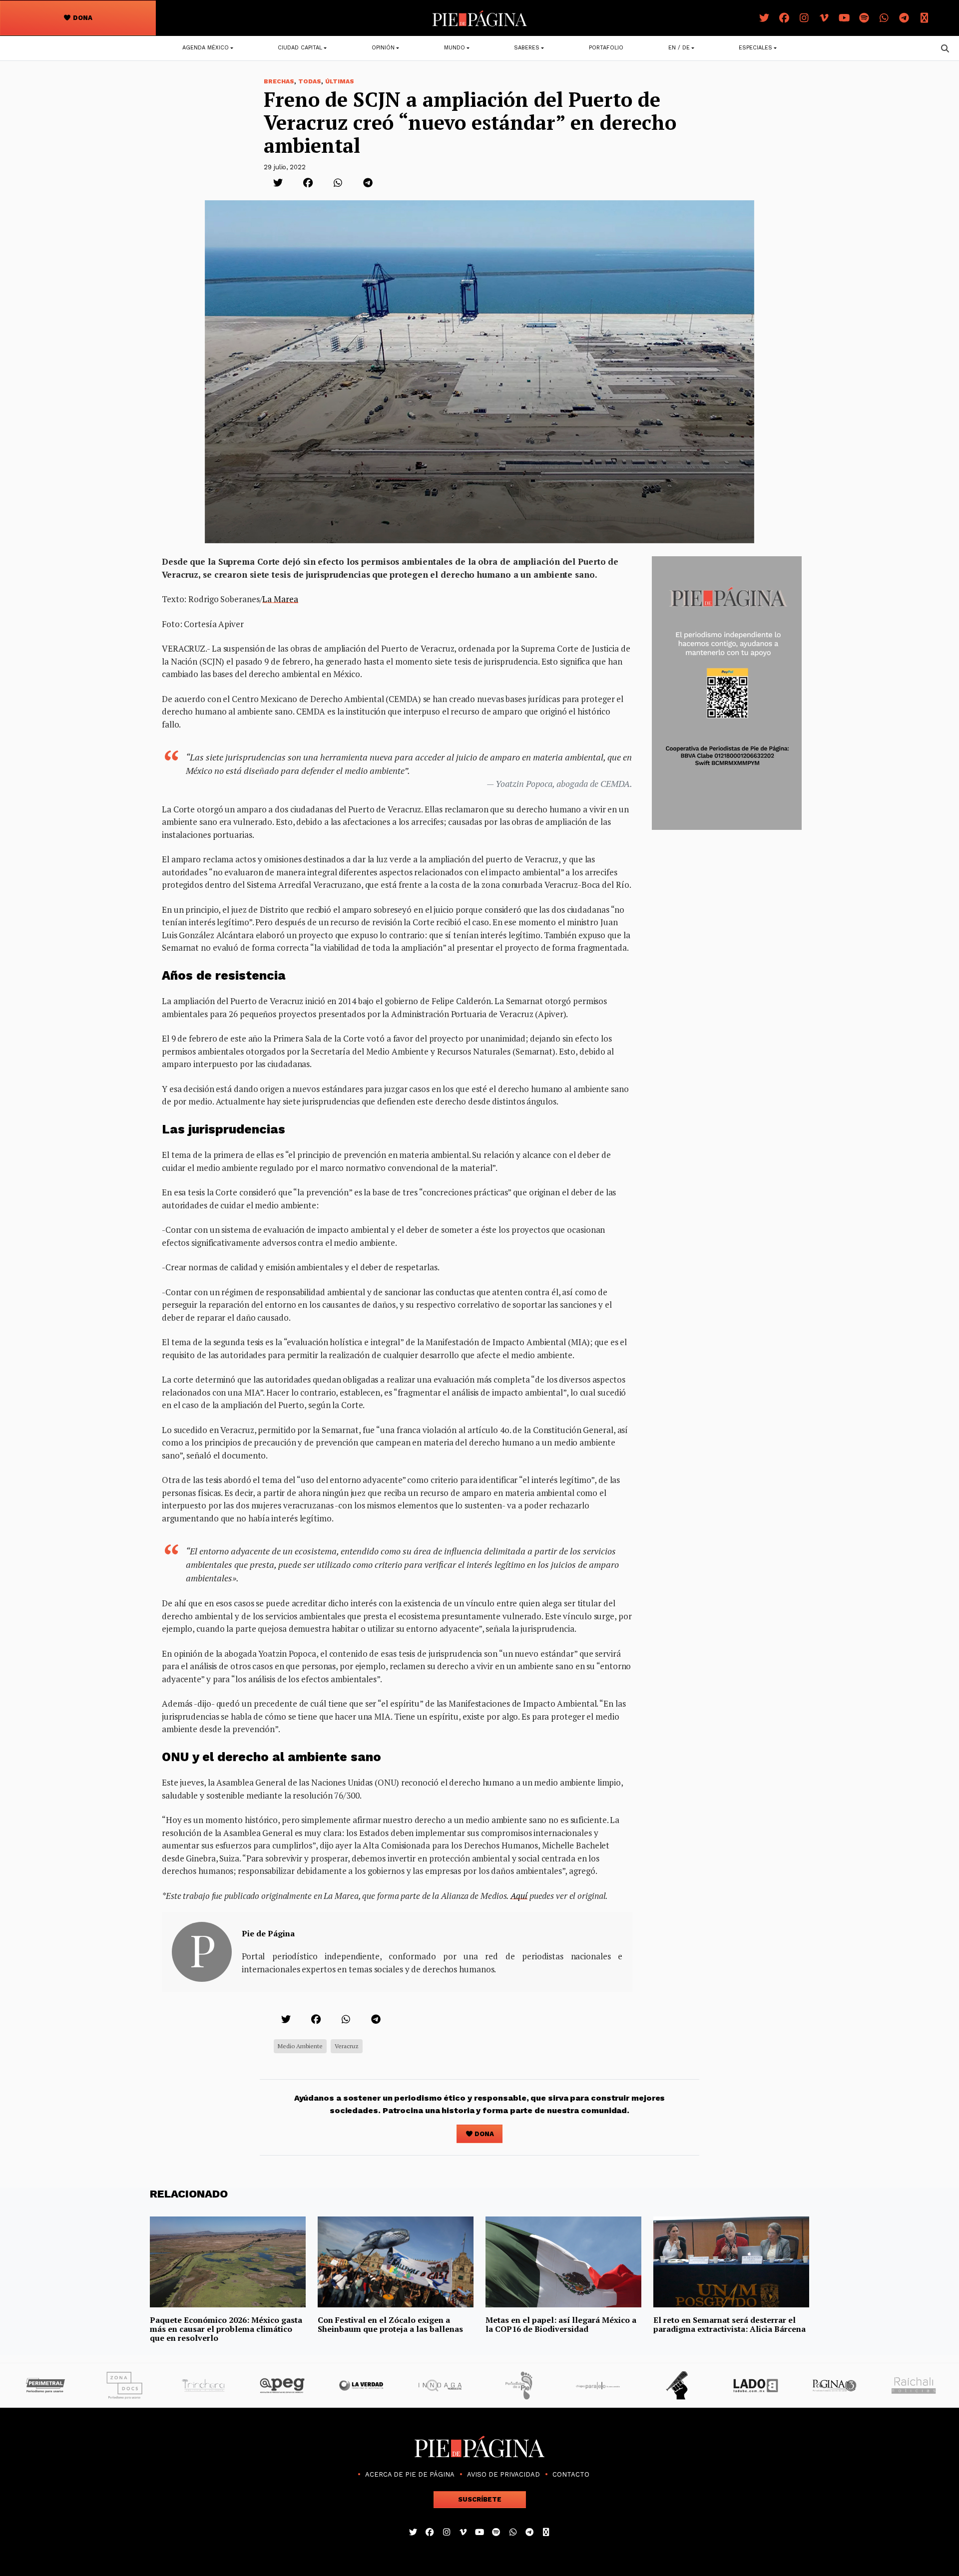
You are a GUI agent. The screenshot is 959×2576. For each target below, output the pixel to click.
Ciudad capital (300, 48)
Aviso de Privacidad (503, 2474)
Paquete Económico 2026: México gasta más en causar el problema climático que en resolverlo (226, 2329)
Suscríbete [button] (480, 2499)
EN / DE (679, 48)
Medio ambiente (300, 2046)
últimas (340, 81)
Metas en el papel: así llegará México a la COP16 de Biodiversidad (561, 2324)
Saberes (527, 48)
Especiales (755, 48)
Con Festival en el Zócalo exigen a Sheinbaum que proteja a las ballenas (390, 2324)
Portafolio (606, 48)
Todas (310, 81)
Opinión (383, 48)
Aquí (519, 1896)
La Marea (280, 599)
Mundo (455, 48)
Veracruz (347, 2046)
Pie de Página (268, 1933)
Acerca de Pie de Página (410, 2474)
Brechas (279, 81)
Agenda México (206, 48)
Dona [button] (82, 18)
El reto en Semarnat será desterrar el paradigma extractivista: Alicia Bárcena (729, 2324)
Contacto (571, 2474)
